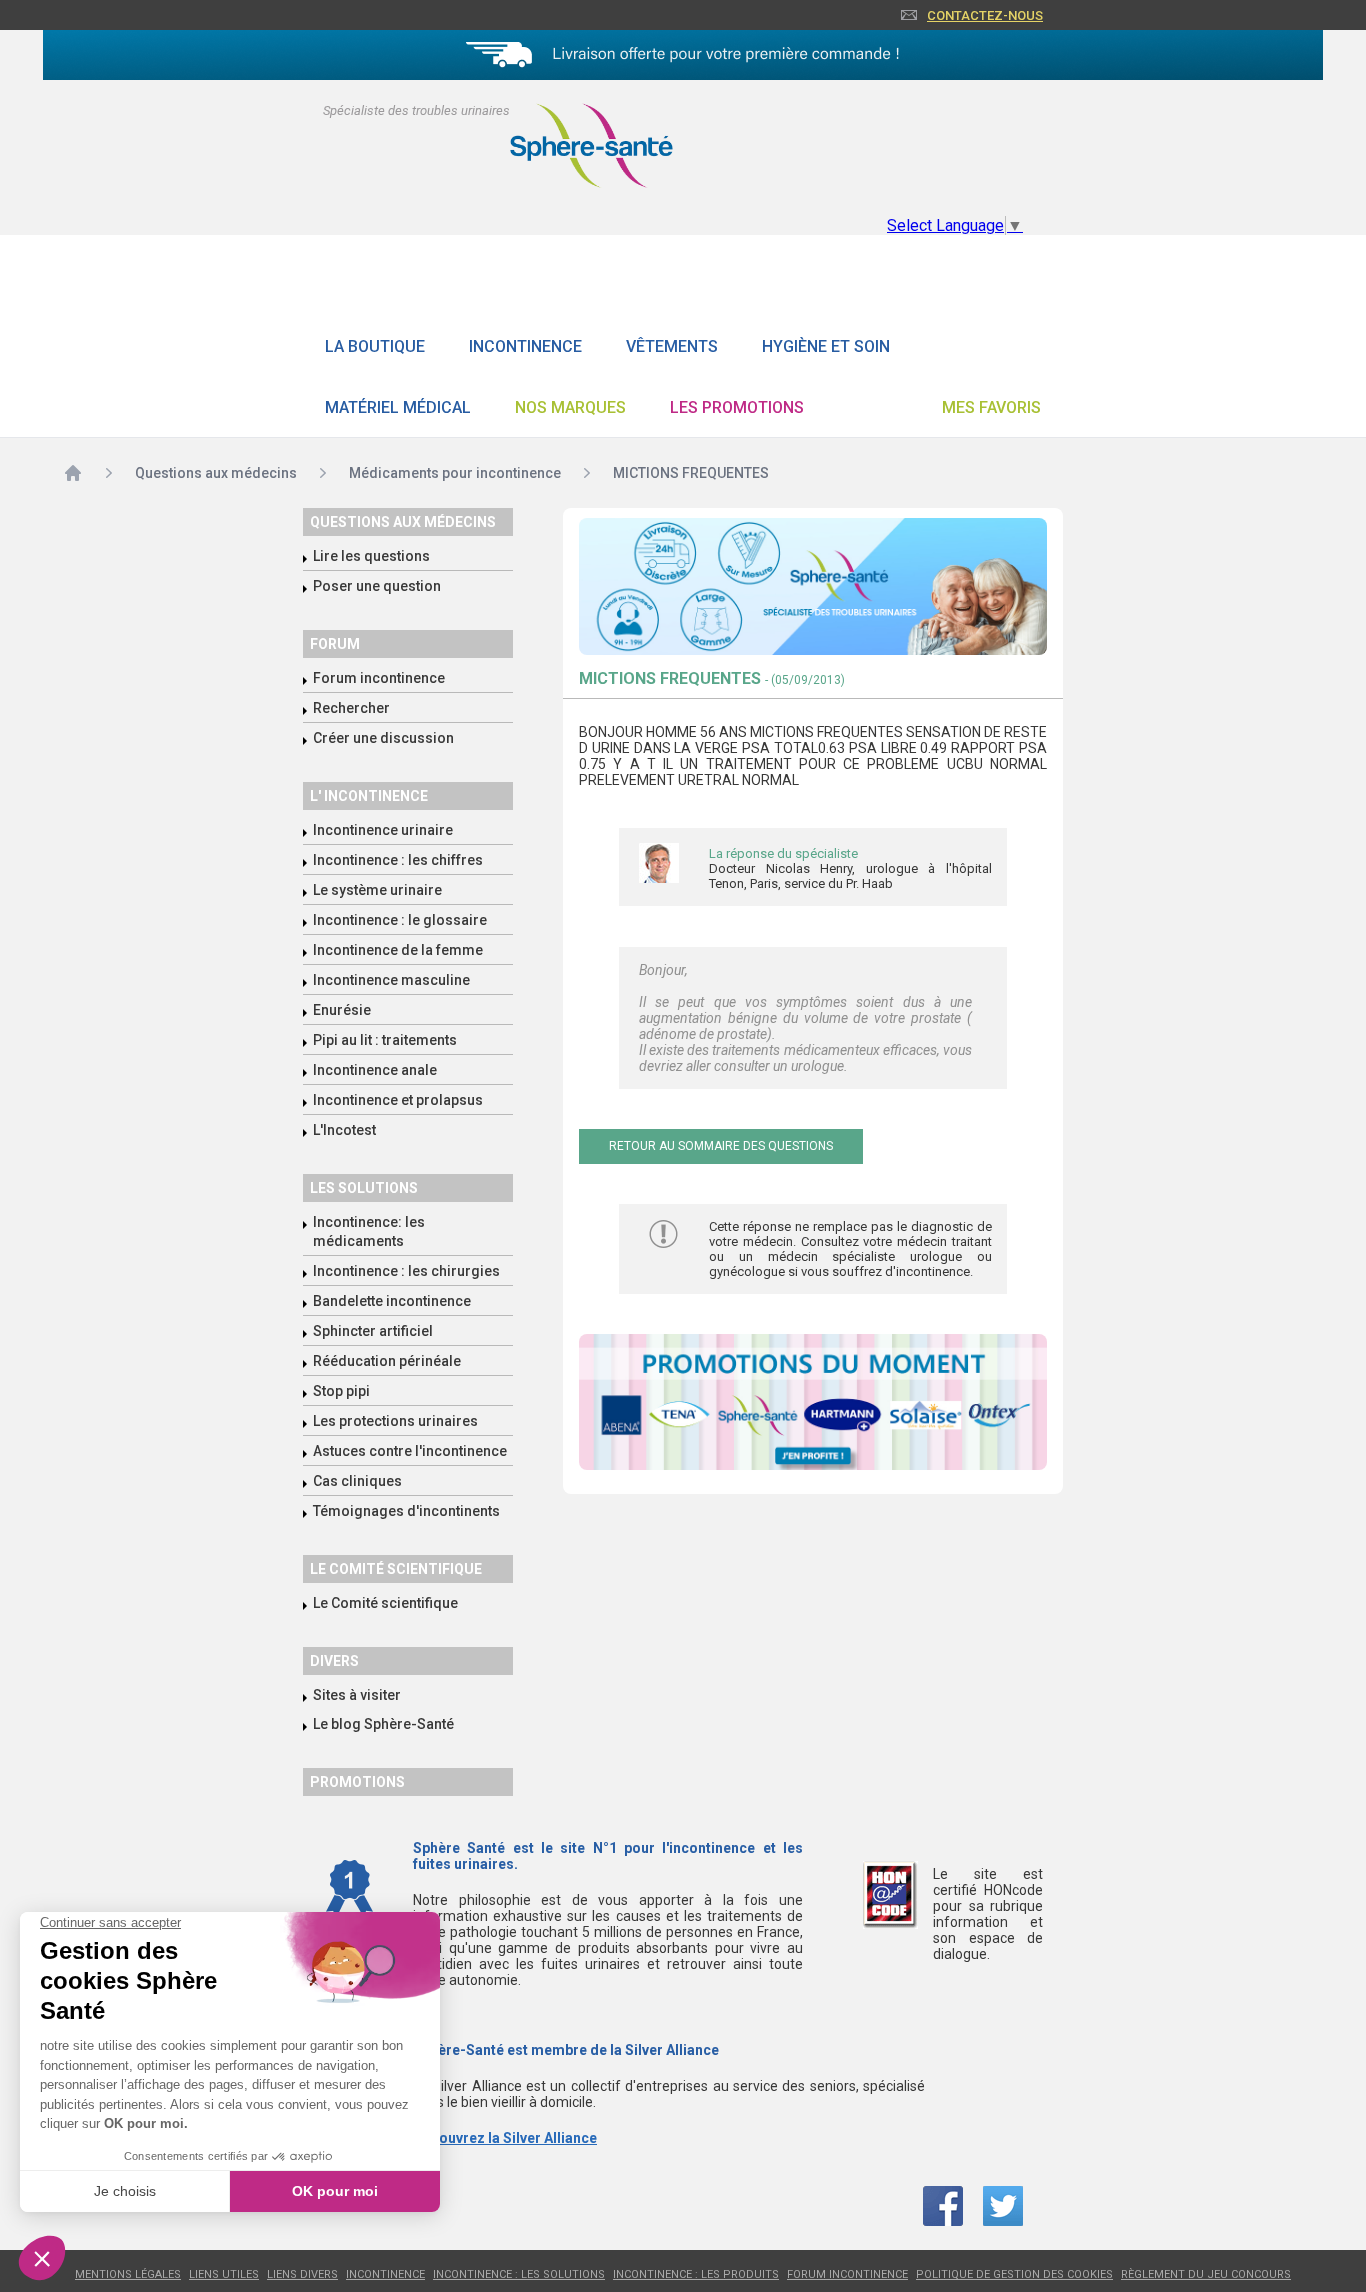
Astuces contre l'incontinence (410, 1451)
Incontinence (525, 346)
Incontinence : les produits (696, 2274)
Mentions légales (128, 2274)
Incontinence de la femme (398, 950)
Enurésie (342, 1010)
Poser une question (377, 586)
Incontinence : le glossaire (400, 920)
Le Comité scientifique (385, 1603)
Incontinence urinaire (383, 830)
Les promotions (737, 407)
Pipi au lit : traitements (385, 1040)
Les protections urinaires (395, 1421)
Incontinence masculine (391, 980)
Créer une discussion (383, 738)
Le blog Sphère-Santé (383, 1724)
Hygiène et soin (826, 346)
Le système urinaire (377, 890)
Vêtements (672, 346)
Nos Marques (570, 407)
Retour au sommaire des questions (721, 1146)
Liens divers (302, 2274)
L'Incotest (344, 1130)
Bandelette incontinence (392, 1301)
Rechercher (351, 708)
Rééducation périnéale (387, 1361)
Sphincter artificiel (373, 1331)
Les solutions (364, 1188)
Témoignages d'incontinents (406, 1511)
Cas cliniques (357, 1481)
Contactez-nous (985, 15)
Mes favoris (991, 407)
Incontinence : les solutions (519, 2274)
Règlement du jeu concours (1206, 2274)
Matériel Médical (398, 407)
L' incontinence (369, 796)
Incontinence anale (375, 1070)
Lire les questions (371, 556)
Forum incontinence (379, 678)
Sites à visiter (357, 1695)
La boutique (375, 346)
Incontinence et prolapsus (398, 1100)
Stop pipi (341, 1391)
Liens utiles (224, 2274)
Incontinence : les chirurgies (406, 1271)
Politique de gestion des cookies (1014, 2274)
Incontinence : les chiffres (398, 860)
